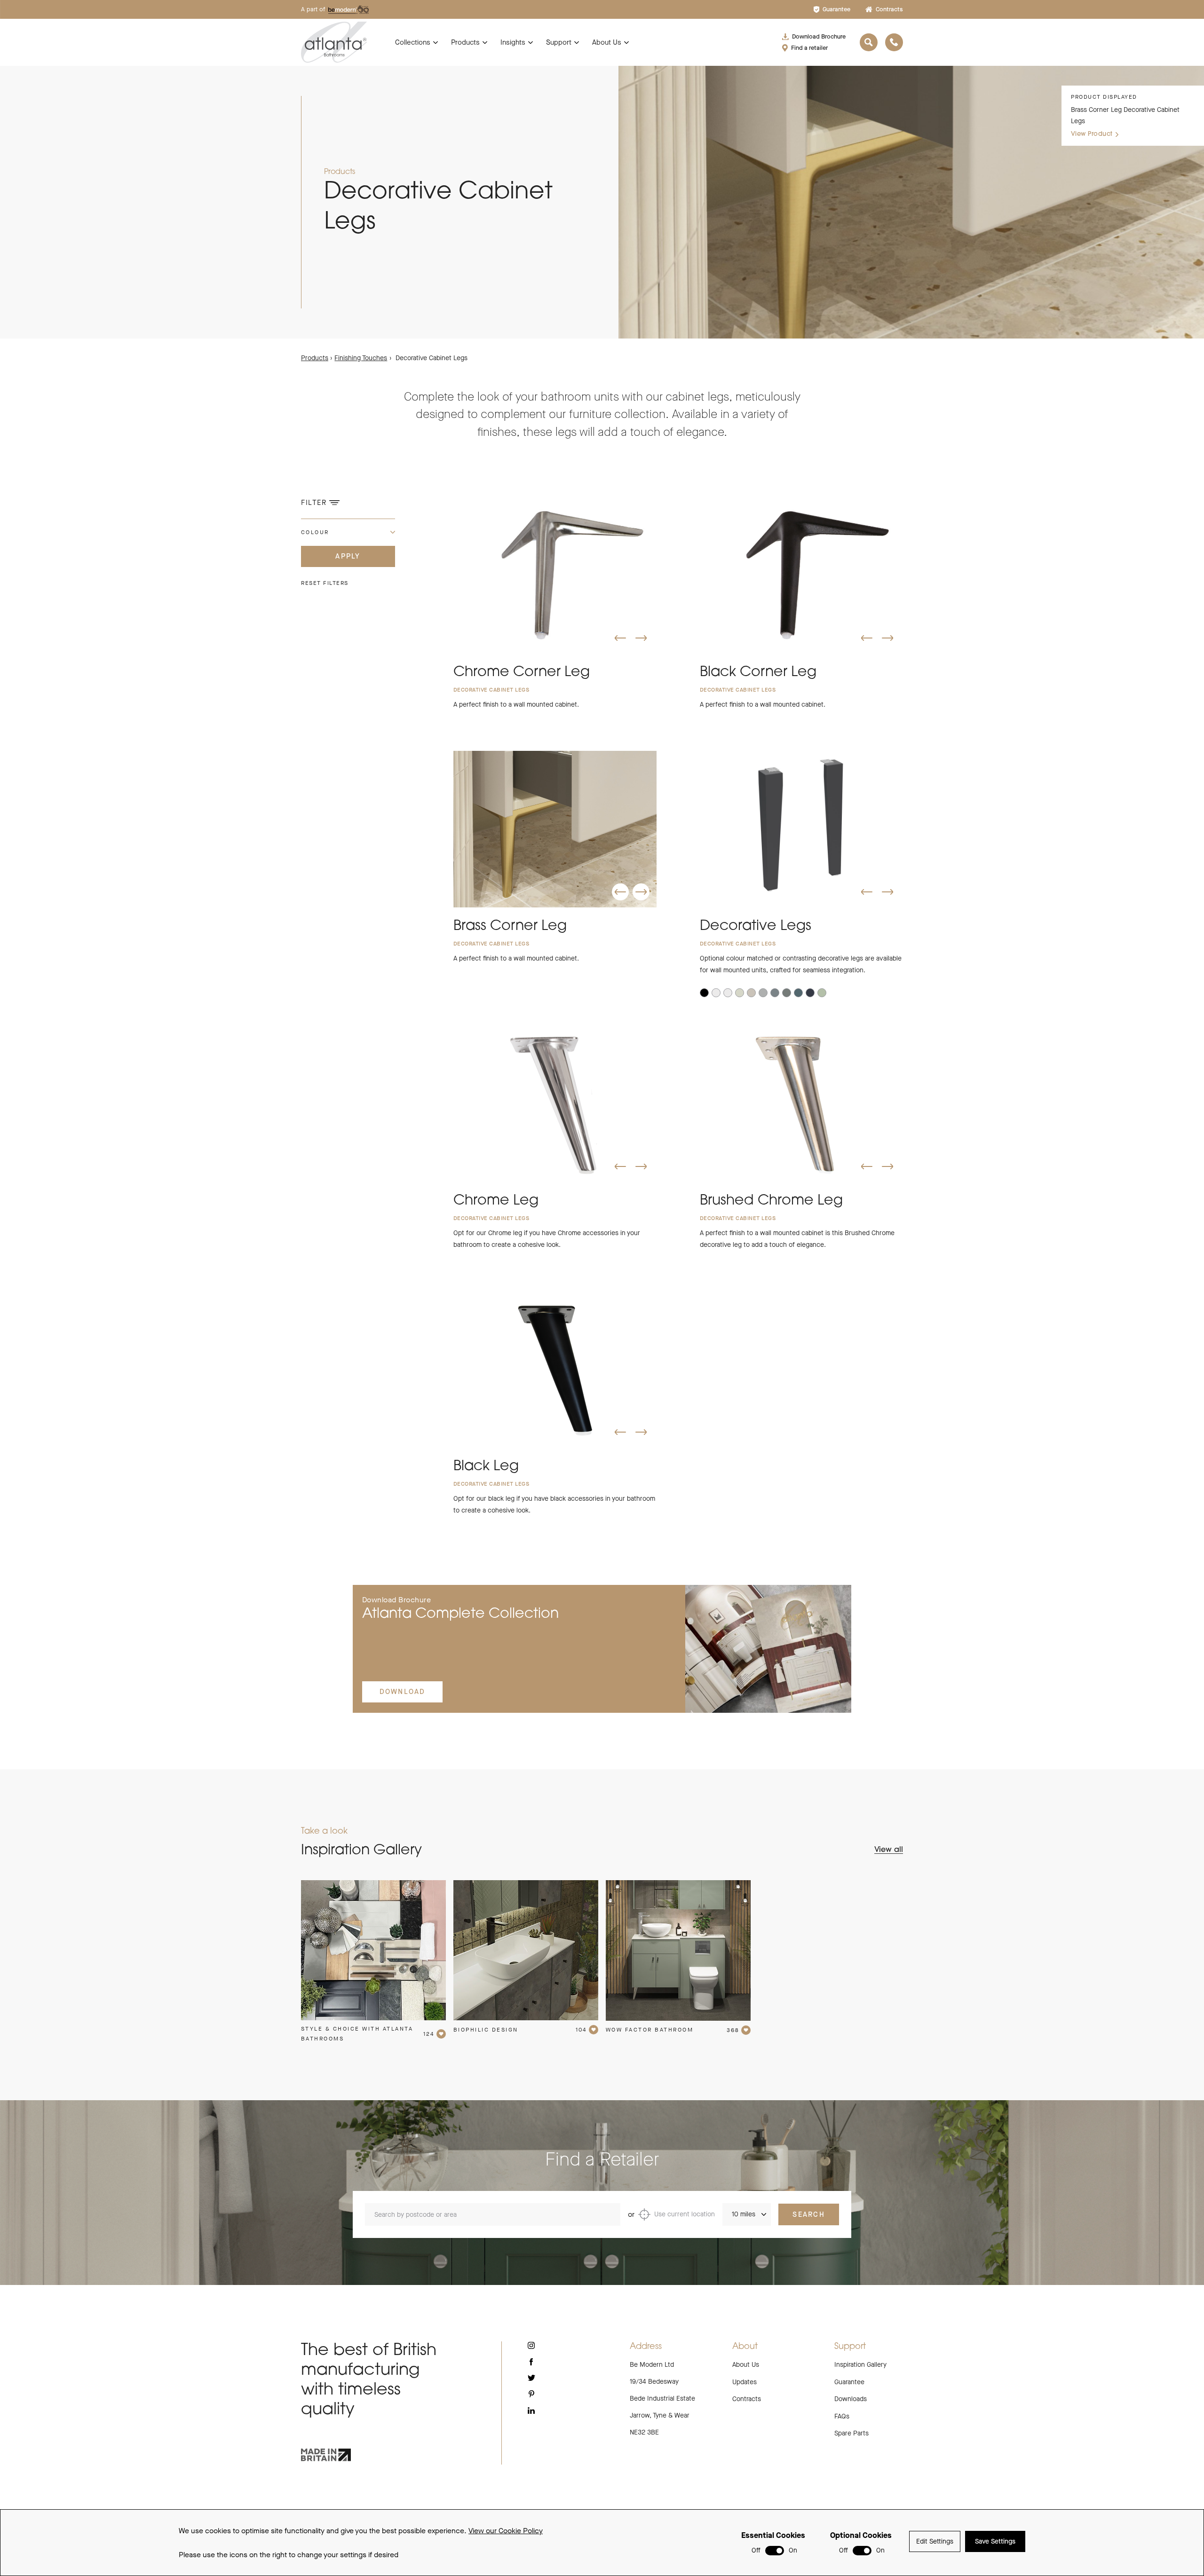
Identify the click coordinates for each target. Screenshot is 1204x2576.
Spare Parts (852, 2433)
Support (559, 42)
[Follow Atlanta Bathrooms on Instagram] (531, 2345)
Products (465, 42)
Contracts (889, 9)
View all (889, 1850)
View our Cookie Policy (506, 2531)
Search (809, 2214)
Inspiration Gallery (860, 2365)
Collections (413, 42)
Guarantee (836, 9)
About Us (607, 42)
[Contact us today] (894, 42)
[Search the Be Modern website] (869, 42)
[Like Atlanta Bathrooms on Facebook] (531, 2362)
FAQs (842, 2416)
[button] (620, 638)
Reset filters (325, 583)
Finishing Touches (361, 358)
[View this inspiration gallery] (373, 1950)
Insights (513, 42)
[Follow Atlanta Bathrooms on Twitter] (531, 2378)
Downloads (851, 2399)
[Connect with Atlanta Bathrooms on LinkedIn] (531, 2411)
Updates (745, 2382)
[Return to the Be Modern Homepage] (334, 42)
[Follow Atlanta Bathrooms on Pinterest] (531, 2394)
